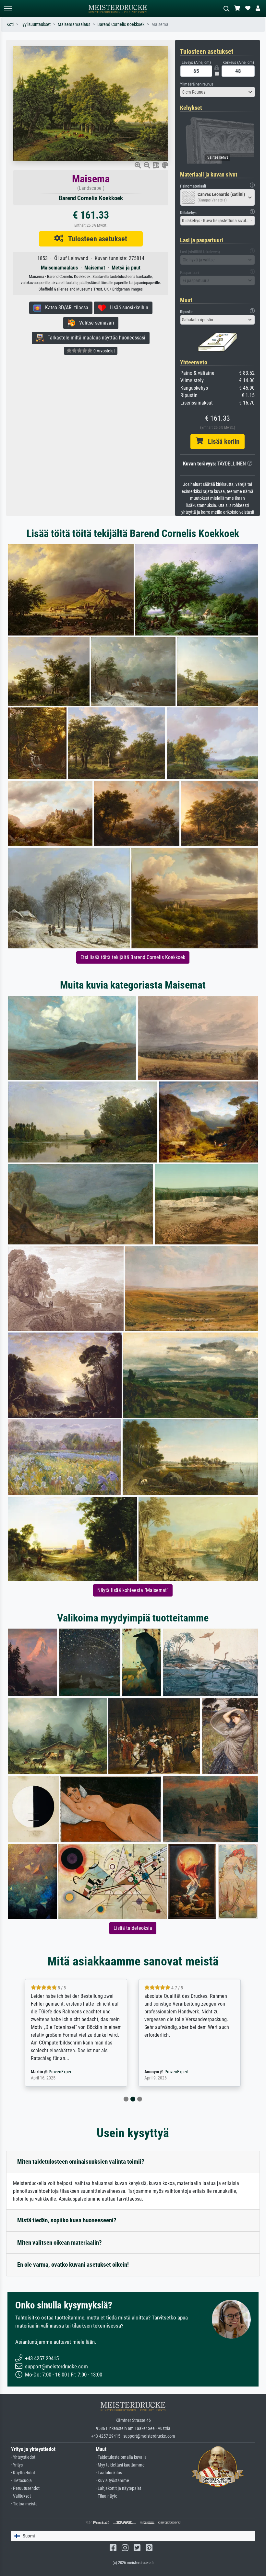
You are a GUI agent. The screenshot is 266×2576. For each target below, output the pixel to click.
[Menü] (8, 9)
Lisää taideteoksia (133, 1928)
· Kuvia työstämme (112, 2481)
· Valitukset (21, 2496)
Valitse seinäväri (95, 323)
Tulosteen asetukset (95, 239)
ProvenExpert (56, 2072)
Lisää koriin (221, 441)
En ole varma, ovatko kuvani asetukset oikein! (73, 2265)
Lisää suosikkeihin (127, 308)
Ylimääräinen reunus (197, 84)
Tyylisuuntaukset (36, 24)
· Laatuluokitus (109, 2473)
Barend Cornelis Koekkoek (121, 24)
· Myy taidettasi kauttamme (120, 2465)
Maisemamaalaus (74, 24)
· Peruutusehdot (25, 2488)
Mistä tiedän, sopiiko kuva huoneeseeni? (67, 2220)
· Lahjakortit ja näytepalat (118, 2488)
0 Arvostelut (104, 351)
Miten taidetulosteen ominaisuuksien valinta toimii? (81, 2162)
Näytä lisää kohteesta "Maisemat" (133, 1590)
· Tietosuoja (21, 2481)
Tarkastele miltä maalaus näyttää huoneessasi (95, 338)
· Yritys (17, 2465)
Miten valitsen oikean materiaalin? (60, 2243)
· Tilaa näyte (107, 2496)
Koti (10, 24)
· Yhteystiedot (23, 2457)
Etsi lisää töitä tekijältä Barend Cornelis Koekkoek (133, 957)
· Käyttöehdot (23, 2473)
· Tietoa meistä (24, 2504)
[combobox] (218, 92)
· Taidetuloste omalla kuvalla (121, 2457)
